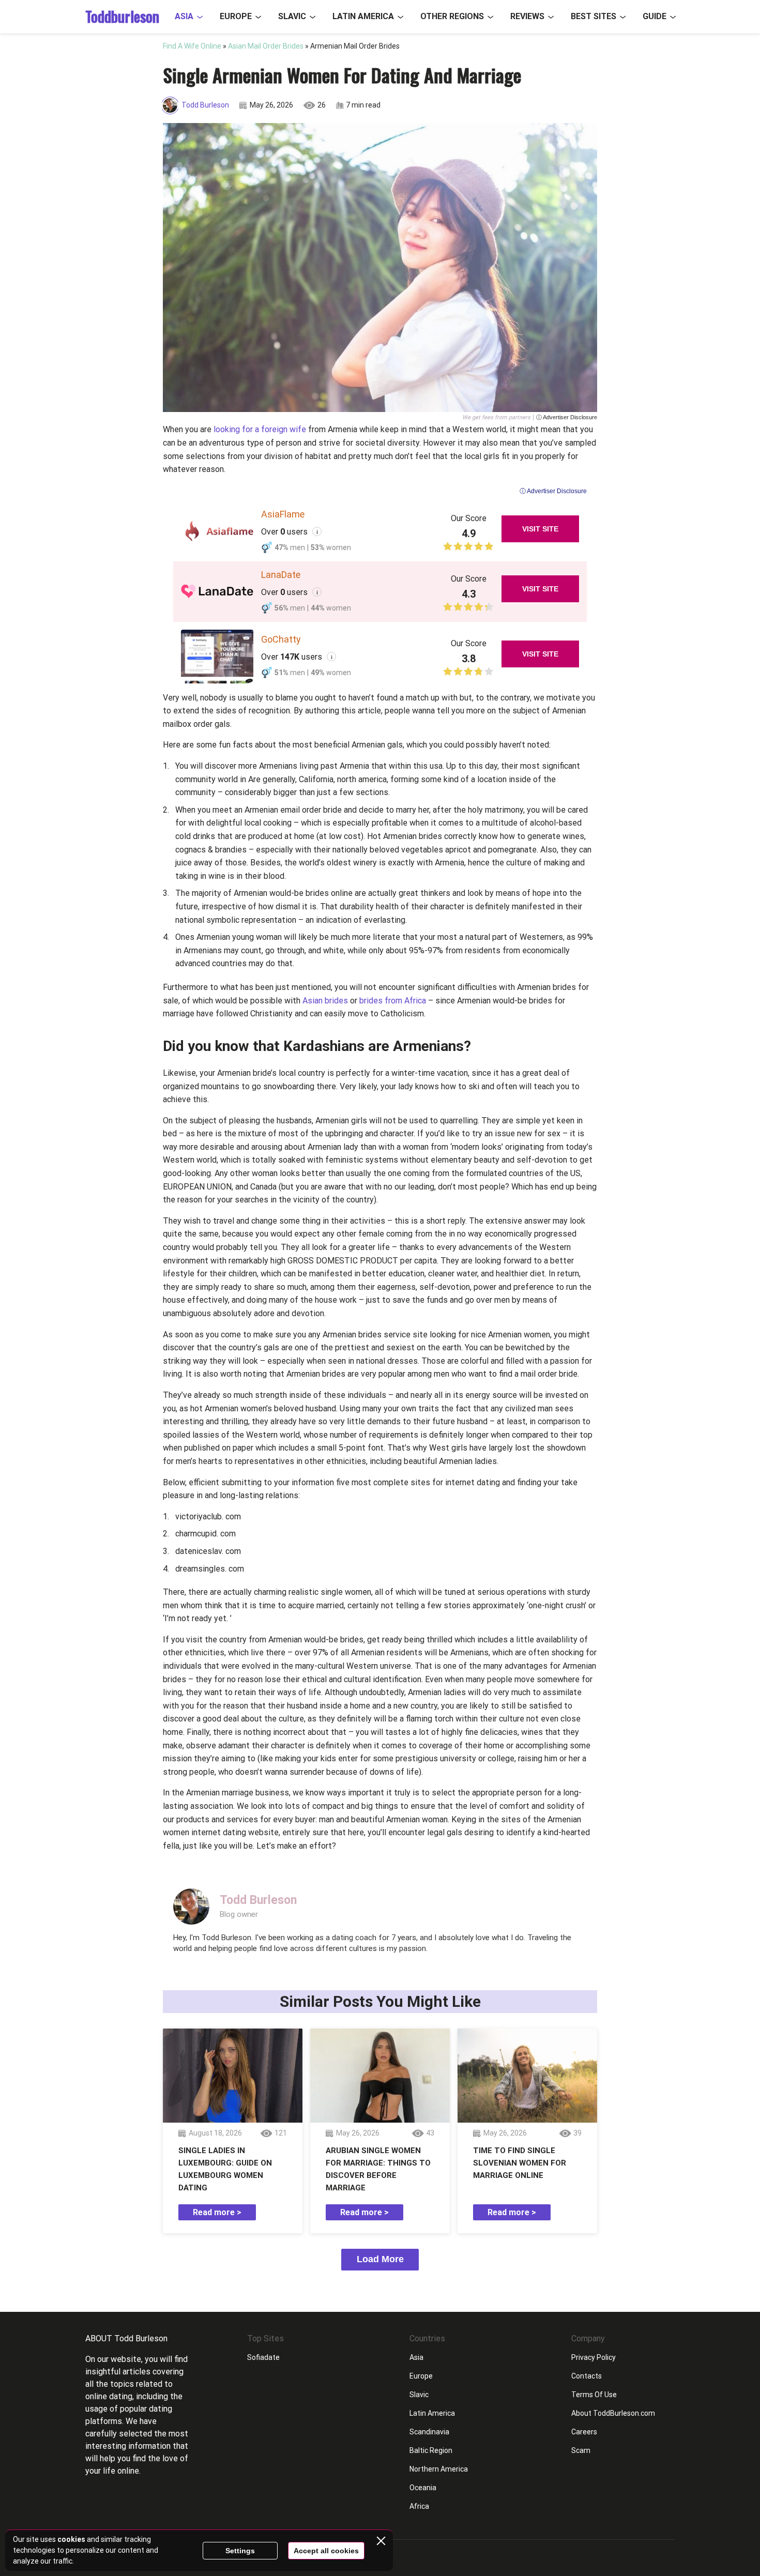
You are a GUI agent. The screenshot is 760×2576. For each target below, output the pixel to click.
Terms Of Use (594, 2395)
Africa (419, 2506)
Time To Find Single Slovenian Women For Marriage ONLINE (520, 2163)
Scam (581, 2450)
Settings (240, 2551)
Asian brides (325, 1001)
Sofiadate (263, 2357)
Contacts (587, 2376)
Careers (584, 2432)
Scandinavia (429, 2432)
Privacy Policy (594, 2357)
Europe (236, 16)
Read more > (217, 2212)
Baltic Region (431, 2450)
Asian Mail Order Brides (266, 46)
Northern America (439, 2469)
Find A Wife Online (192, 46)
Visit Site (540, 529)
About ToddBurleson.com (613, 2413)
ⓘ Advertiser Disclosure (567, 417)
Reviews (527, 16)
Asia (184, 16)
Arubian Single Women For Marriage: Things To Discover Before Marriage (378, 2169)
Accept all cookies (326, 2551)
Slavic (292, 16)
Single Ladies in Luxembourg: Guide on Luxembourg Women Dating (225, 2169)
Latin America (363, 16)
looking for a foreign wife (260, 429)
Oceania (423, 2488)
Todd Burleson (205, 105)
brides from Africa (393, 1001)
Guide (655, 16)
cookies (71, 2539)
